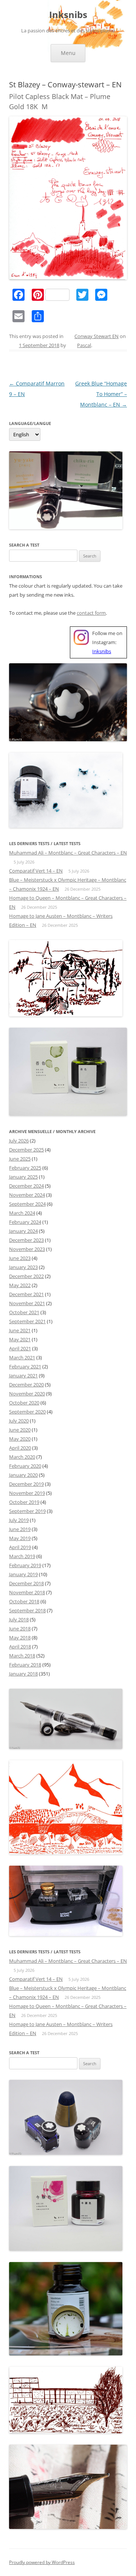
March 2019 (22, 1556)
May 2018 (20, 1638)
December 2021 (26, 1294)
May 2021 (20, 1339)
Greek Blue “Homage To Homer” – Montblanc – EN (101, 394)
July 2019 (19, 1520)
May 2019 (20, 1538)
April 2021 (20, 1348)
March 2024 (22, 1213)
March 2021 (22, 1357)
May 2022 (20, 1285)
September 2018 (27, 1610)
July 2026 (19, 1141)
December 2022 (26, 1276)
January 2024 (23, 1231)
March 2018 (22, 1656)
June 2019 (20, 1529)
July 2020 (19, 1421)
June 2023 (20, 1258)
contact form (91, 613)
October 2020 (24, 1403)
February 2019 (25, 1565)
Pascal (84, 345)
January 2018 (23, 1674)
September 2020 (27, 1412)
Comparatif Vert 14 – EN (36, 871)
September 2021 (27, 1321)
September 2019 (27, 1511)
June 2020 (20, 1430)
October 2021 (24, 1312)
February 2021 (25, 1366)
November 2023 (27, 1249)
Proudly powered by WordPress (42, 2562)
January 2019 (23, 1574)
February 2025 (25, 1168)
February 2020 (25, 1466)
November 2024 (27, 1195)
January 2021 (23, 1376)
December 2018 (26, 1583)
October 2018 (24, 1601)
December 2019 (26, 1484)
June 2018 (20, 1628)
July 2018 (19, 1619)
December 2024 (26, 1186)
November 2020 (27, 1394)
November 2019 (27, 1493)
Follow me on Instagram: (107, 642)
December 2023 (26, 1240)
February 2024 (25, 1222)
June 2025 (20, 1159)
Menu (68, 53)
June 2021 (20, 1330)
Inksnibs (68, 15)
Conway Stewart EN (97, 336)
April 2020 (20, 1448)
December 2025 (26, 1150)
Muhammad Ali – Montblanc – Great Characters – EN (68, 853)
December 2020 (26, 1385)
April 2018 (20, 1647)
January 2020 (23, 1475)
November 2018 (27, 1592)
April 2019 (20, 1547)
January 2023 (23, 1267)
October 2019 (24, 1502)
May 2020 (20, 1439)
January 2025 (23, 1177)
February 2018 (25, 1665)
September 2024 (27, 1204)
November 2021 (27, 1303)
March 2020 (22, 1457)
